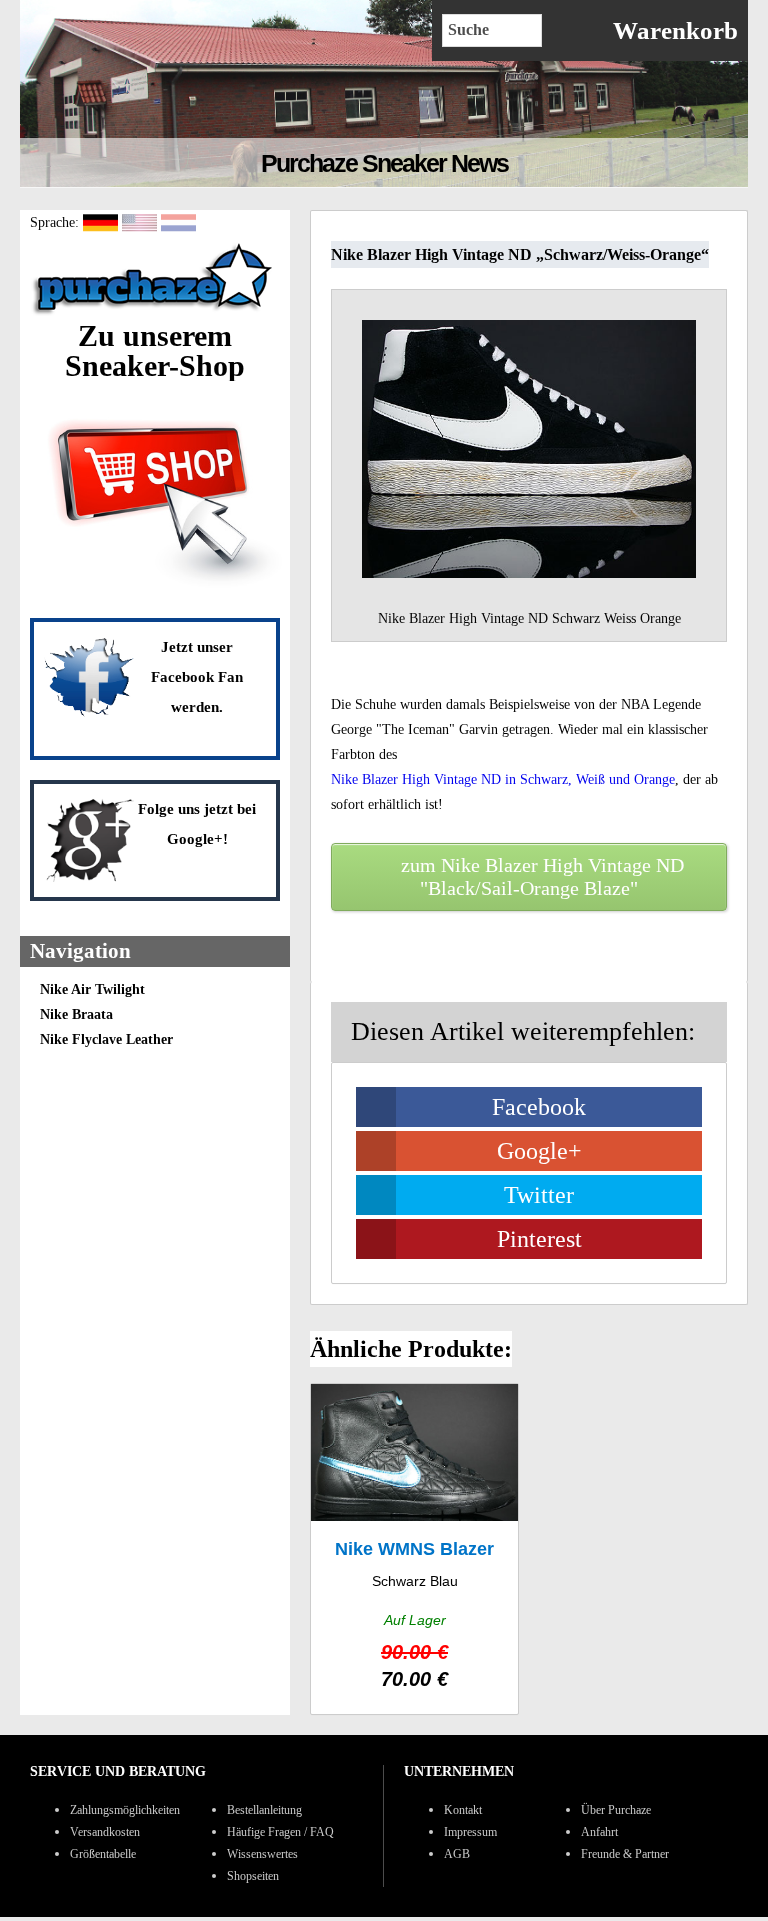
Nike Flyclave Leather (106, 1039)
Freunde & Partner (625, 1854)
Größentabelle (103, 1854)
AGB (457, 1854)
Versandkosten (105, 1832)
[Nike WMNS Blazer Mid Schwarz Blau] (414, 1549)
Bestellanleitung (264, 1810)
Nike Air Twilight (92, 989)
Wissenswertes (262, 1854)
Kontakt (463, 1810)
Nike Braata (76, 1014)
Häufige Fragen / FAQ (280, 1832)
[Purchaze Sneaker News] (155, 313)
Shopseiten (253, 1876)
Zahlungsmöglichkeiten (125, 1810)
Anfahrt (599, 1832)
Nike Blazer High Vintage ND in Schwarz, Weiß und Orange (503, 779)
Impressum (470, 1832)
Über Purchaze (616, 1810)
